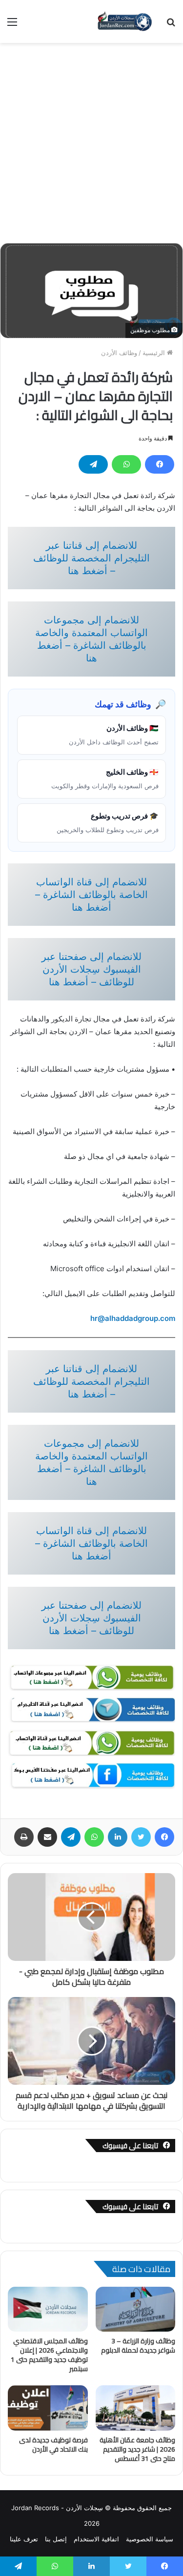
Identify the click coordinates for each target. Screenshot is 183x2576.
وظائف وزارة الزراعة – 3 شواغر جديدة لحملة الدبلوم (138, 2346)
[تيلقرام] (93, 464)
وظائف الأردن (119, 353)
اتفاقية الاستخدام (96, 2539)
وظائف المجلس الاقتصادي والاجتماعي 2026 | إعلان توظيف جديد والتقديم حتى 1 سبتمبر (49, 2355)
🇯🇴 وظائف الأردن (114, 735)
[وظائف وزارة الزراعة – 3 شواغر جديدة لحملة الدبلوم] (136, 2309)
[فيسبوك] (160, 464)
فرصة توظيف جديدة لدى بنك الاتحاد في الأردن (53, 2445)
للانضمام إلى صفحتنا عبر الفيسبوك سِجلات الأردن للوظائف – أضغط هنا (91, 969)
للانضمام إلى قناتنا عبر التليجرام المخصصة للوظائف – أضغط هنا (91, 558)
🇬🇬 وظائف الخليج (105, 779)
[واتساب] (126, 464)
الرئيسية (155, 353)
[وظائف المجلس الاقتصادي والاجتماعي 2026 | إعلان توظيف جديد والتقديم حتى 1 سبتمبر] (48, 2309)
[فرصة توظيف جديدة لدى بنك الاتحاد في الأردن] (48, 2408)
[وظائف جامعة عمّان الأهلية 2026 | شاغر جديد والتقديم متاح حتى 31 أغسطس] (136, 2408)
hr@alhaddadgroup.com (133, 1318)
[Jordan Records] (124, 21)
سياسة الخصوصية (150, 2539)
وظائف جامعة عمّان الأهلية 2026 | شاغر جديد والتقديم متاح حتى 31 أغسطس (137, 2449)
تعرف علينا (24, 2539)
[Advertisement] (91, 139)
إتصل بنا (56, 2539)
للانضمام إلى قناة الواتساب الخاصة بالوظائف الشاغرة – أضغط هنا (91, 895)
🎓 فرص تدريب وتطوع (108, 822)
